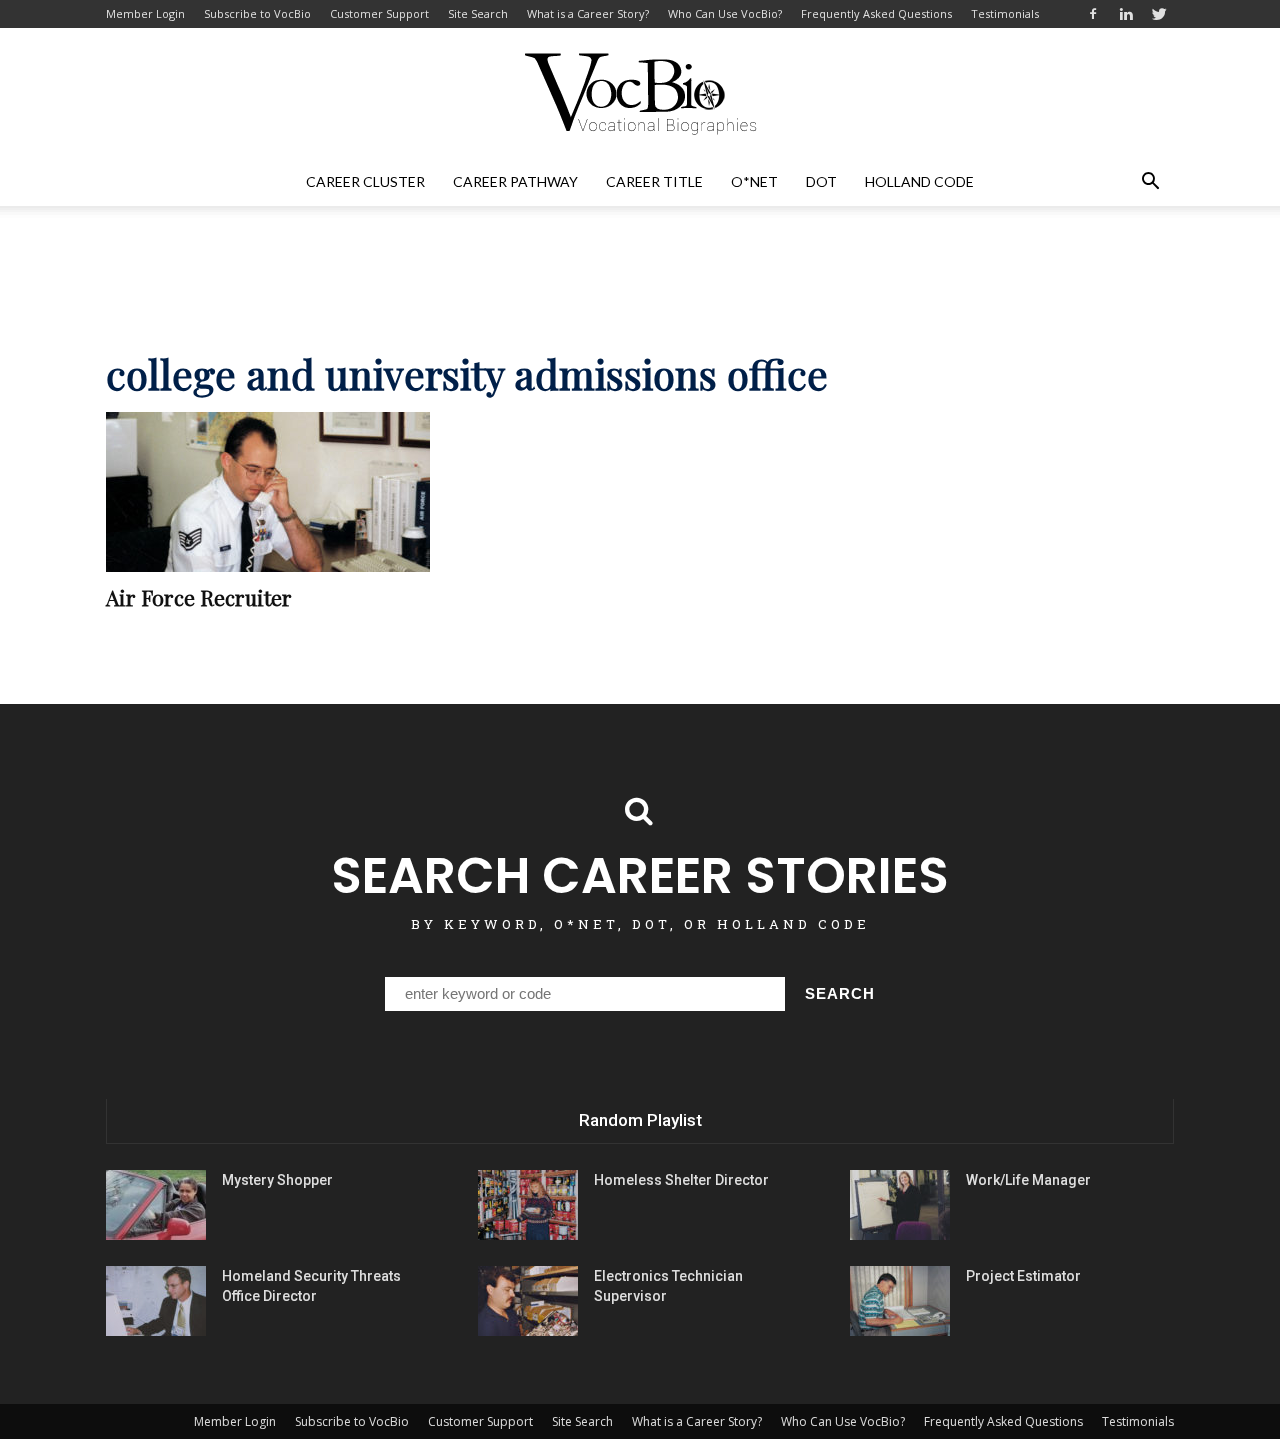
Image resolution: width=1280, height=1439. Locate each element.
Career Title (654, 181)
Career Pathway (515, 181)
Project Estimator (1023, 1276)
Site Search (478, 13)
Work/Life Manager (1028, 1180)
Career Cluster (365, 181)
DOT (821, 181)
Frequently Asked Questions (876, 13)
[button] (1150, 182)
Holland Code (919, 181)
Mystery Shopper (277, 1180)
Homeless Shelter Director (681, 1180)
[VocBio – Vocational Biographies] (640, 94)
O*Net (754, 181)
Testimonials (1005, 13)
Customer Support (379, 13)
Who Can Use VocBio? (725, 13)
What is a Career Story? (588, 13)
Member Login (145, 13)
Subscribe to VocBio (257, 13)
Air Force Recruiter (199, 597)
